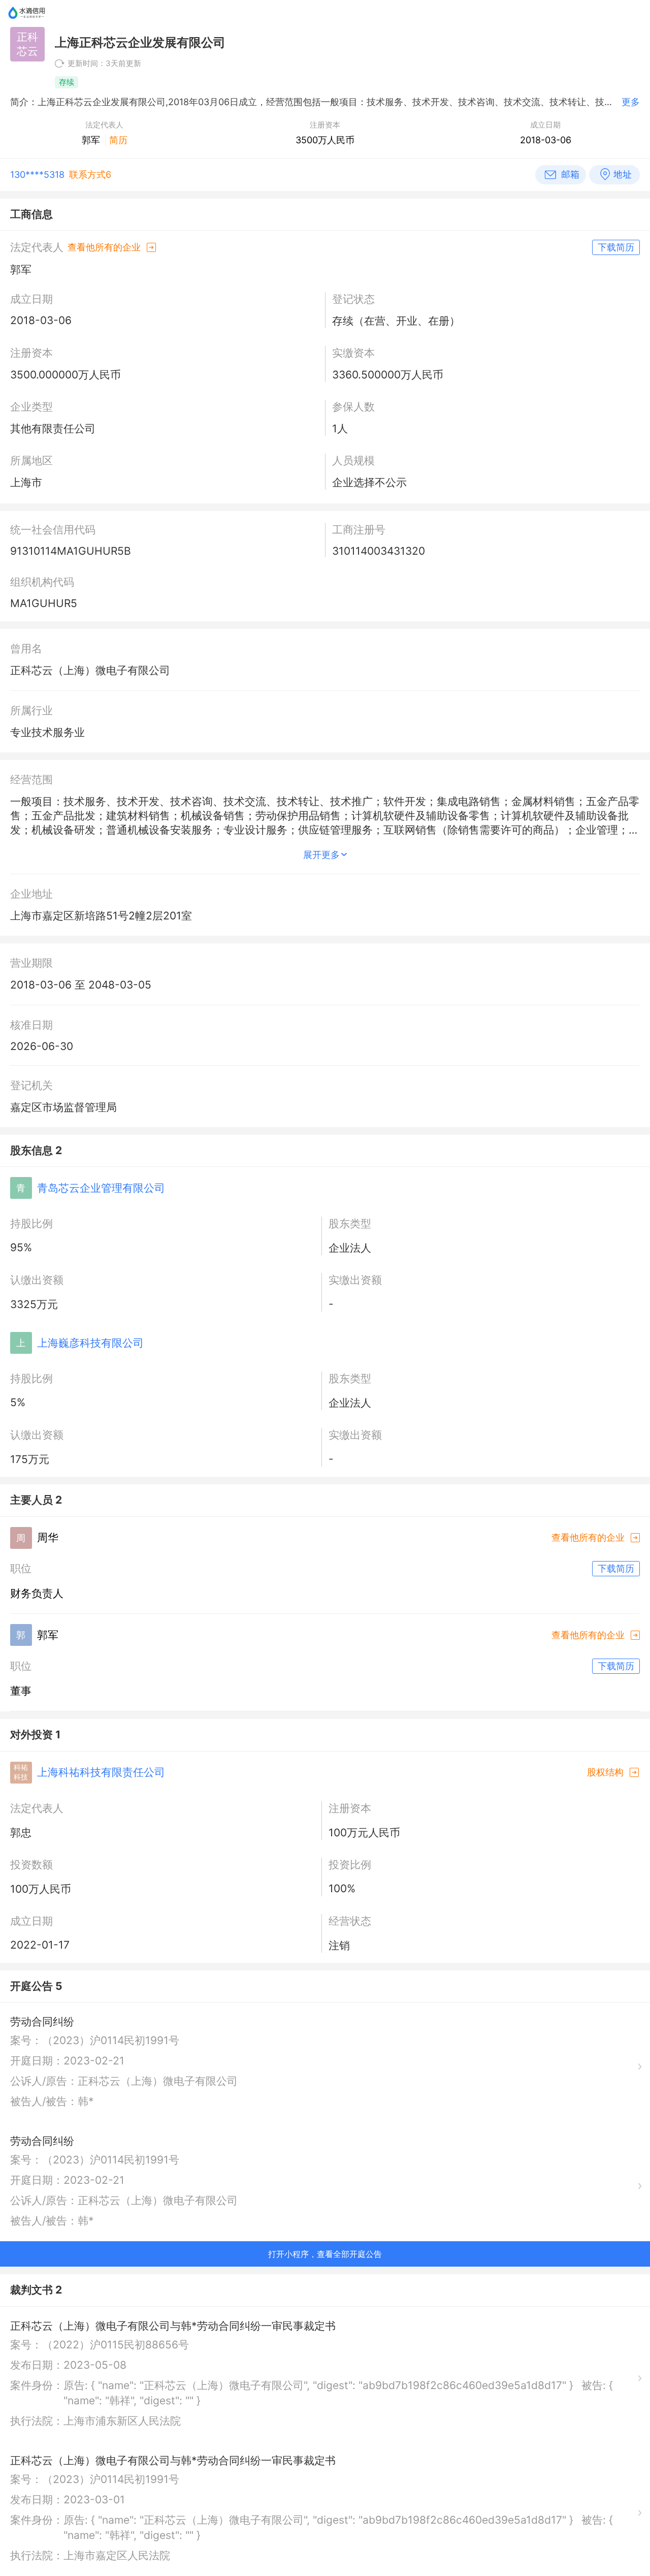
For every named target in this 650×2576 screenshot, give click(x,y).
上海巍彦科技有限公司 (90, 1343)
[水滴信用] (27, 23)
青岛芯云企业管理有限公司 (101, 1188)
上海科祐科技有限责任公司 (101, 1772)
